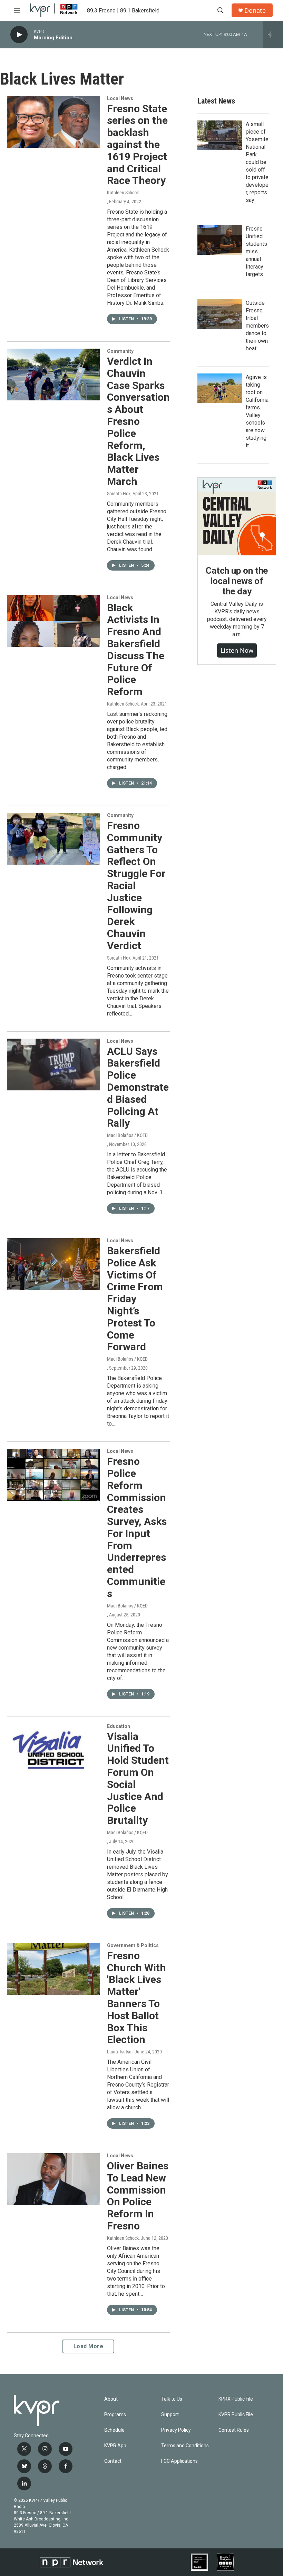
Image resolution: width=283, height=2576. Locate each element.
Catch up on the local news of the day (237, 581)
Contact (113, 2461)
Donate (255, 11)
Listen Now (237, 650)
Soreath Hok (119, 494)
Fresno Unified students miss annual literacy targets (256, 251)
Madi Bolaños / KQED (127, 1135)
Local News (120, 98)
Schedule (114, 2430)
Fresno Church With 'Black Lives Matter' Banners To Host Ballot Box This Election (136, 1998)
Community (120, 351)
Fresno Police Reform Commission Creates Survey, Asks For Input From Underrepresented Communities (137, 1527)
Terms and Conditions (185, 2446)
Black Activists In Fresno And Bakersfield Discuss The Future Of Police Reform (136, 650)
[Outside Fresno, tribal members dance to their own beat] (220, 314)
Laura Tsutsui (120, 2052)
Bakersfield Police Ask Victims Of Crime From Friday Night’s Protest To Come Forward (135, 1299)
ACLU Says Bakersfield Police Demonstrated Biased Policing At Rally (138, 1087)
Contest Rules (234, 2430)
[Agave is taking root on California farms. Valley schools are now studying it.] (220, 388)
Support (170, 2415)
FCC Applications (179, 2461)
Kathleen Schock (123, 193)
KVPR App (115, 2446)
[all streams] (273, 35)
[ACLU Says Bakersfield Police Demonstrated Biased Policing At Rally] (53, 1065)
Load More (89, 2346)
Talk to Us (172, 2399)
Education (119, 1726)
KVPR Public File (236, 2415)
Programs (115, 2415)
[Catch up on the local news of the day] (237, 517)
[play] (19, 35)
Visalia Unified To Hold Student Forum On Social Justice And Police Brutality (138, 1778)
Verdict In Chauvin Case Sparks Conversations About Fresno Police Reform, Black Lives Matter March (138, 421)
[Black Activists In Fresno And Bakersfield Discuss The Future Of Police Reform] (53, 621)
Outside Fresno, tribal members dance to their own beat (257, 326)
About (111, 2399)
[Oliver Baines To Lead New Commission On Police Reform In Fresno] (53, 2179)
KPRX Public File (236, 2399)
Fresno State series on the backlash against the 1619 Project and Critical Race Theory (137, 145)
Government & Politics (133, 1945)
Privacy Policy (176, 2430)
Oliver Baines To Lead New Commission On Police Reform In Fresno (138, 2196)
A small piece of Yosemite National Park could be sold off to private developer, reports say (257, 162)
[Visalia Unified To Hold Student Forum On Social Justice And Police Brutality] (53, 1750)
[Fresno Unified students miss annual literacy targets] (220, 240)
